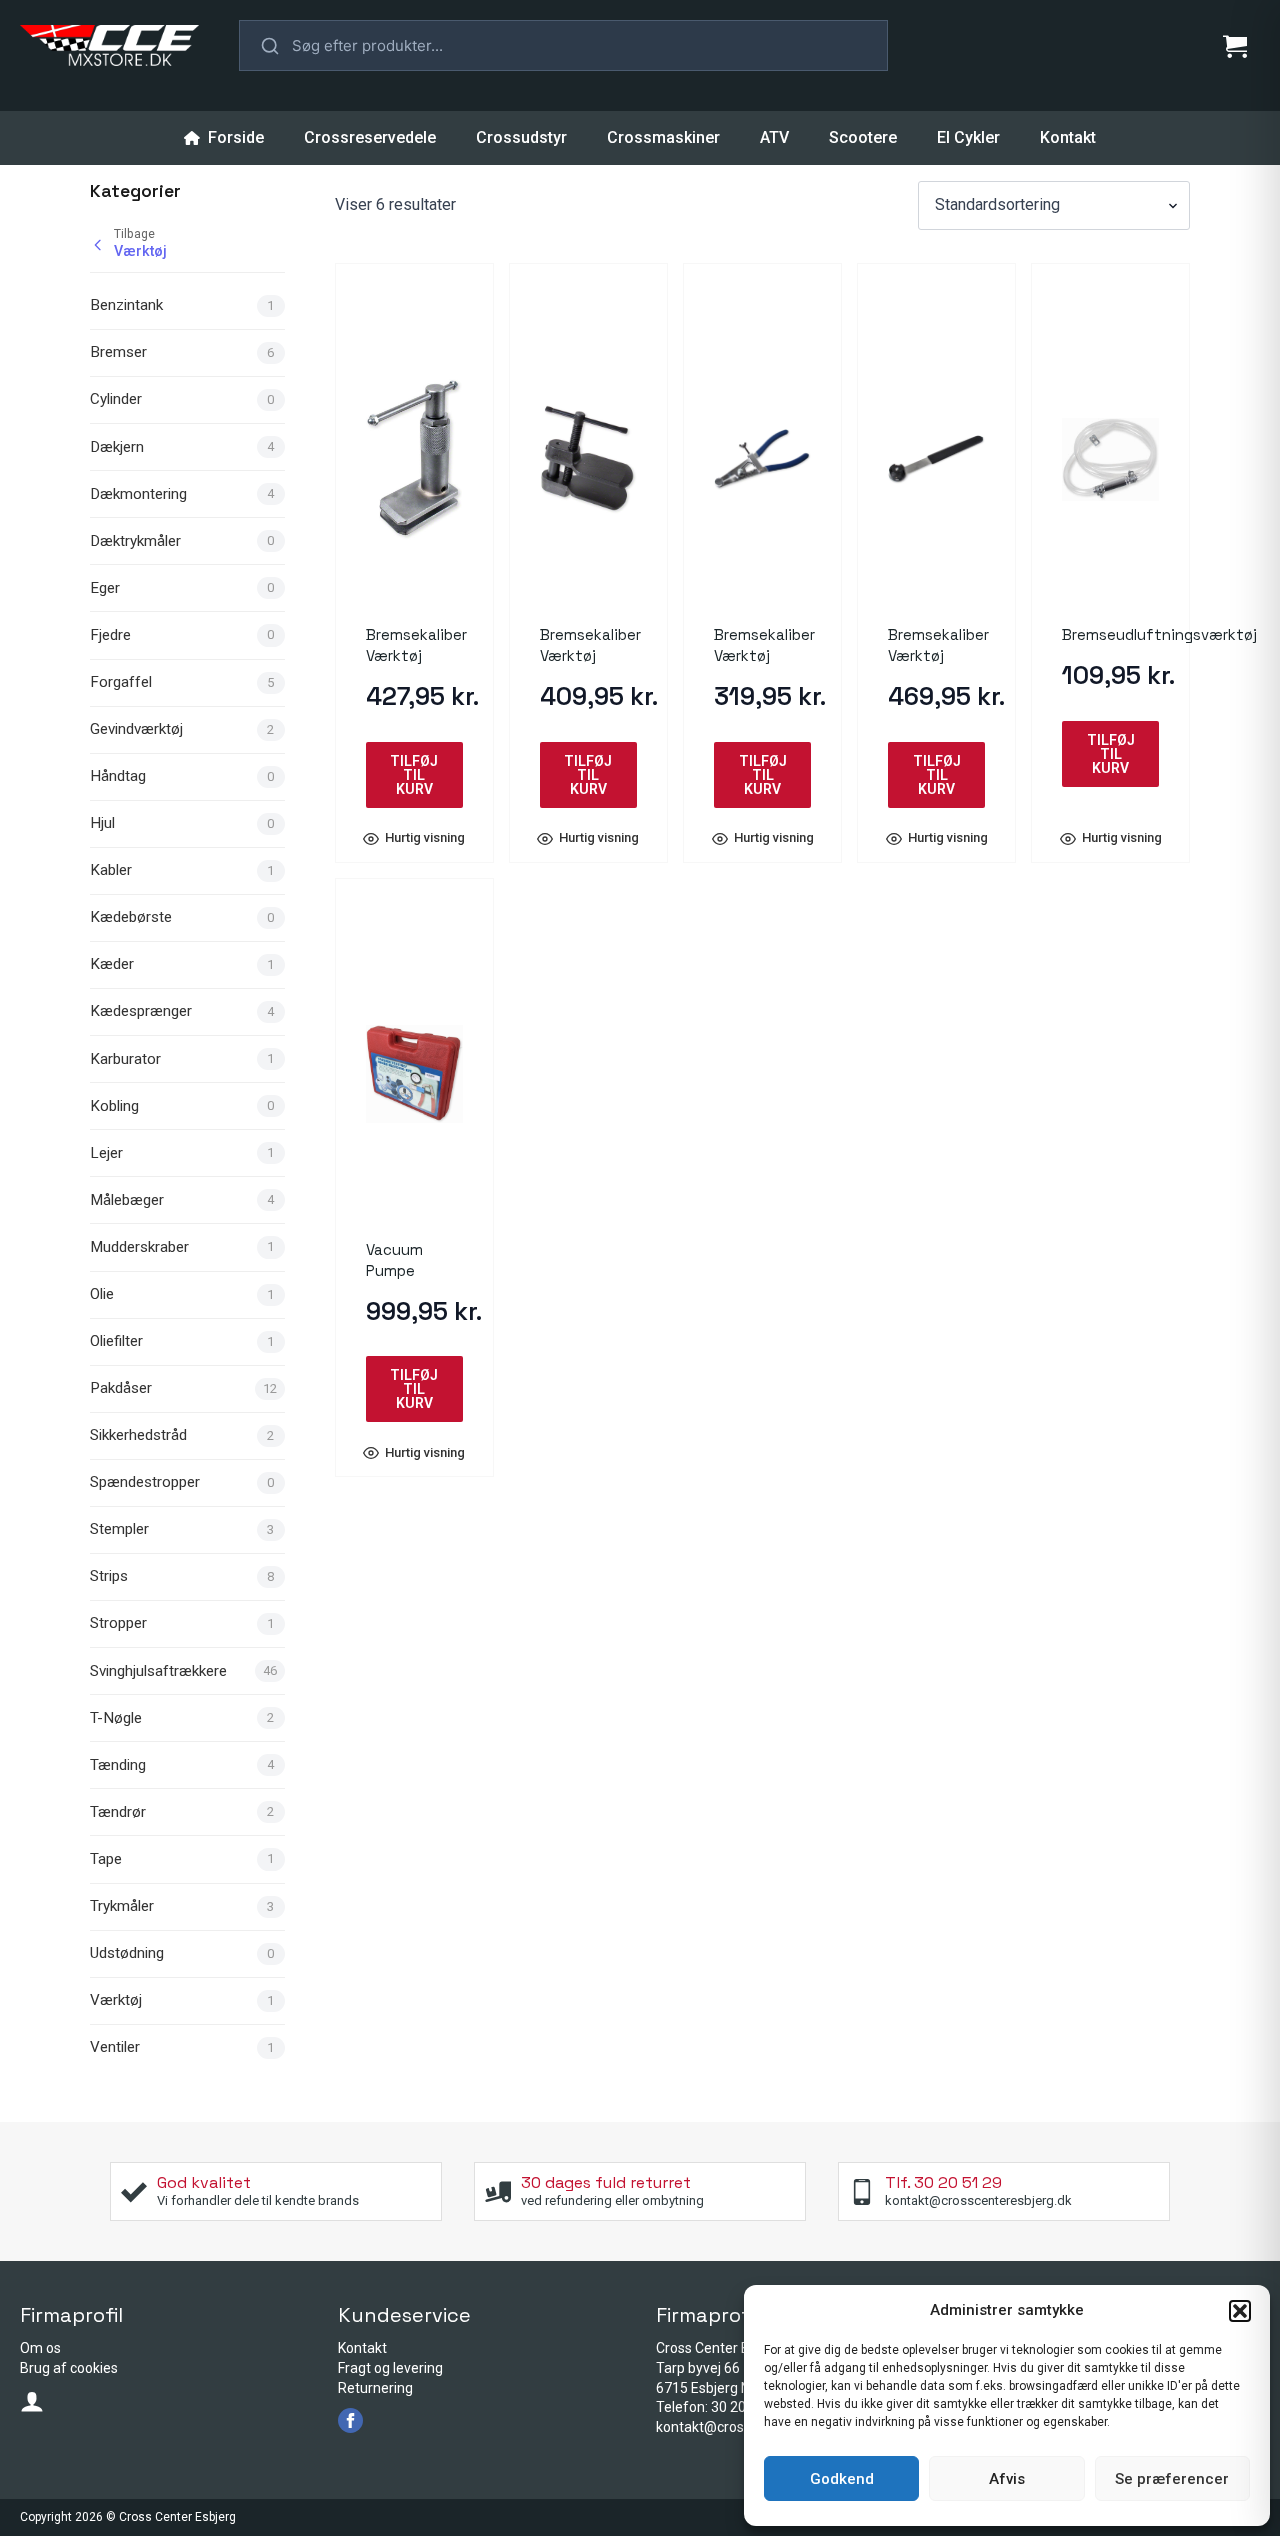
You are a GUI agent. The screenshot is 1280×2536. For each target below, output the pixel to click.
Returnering (375, 2388)
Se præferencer (1172, 2479)
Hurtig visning (425, 838)
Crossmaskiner (663, 137)
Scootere (863, 137)
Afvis (1007, 2479)
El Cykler (968, 137)
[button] (1240, 2311)
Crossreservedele (370, 137)
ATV (774, 137)
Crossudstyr (521, 137)
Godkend (842, 2479)
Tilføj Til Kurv (414, 775)
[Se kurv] (1235, 46)
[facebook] (350, 2420)
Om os (40, 2348)
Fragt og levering (390, 2368)
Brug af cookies (69, 2368)
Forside (235, 137)
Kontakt (1068, 137)
